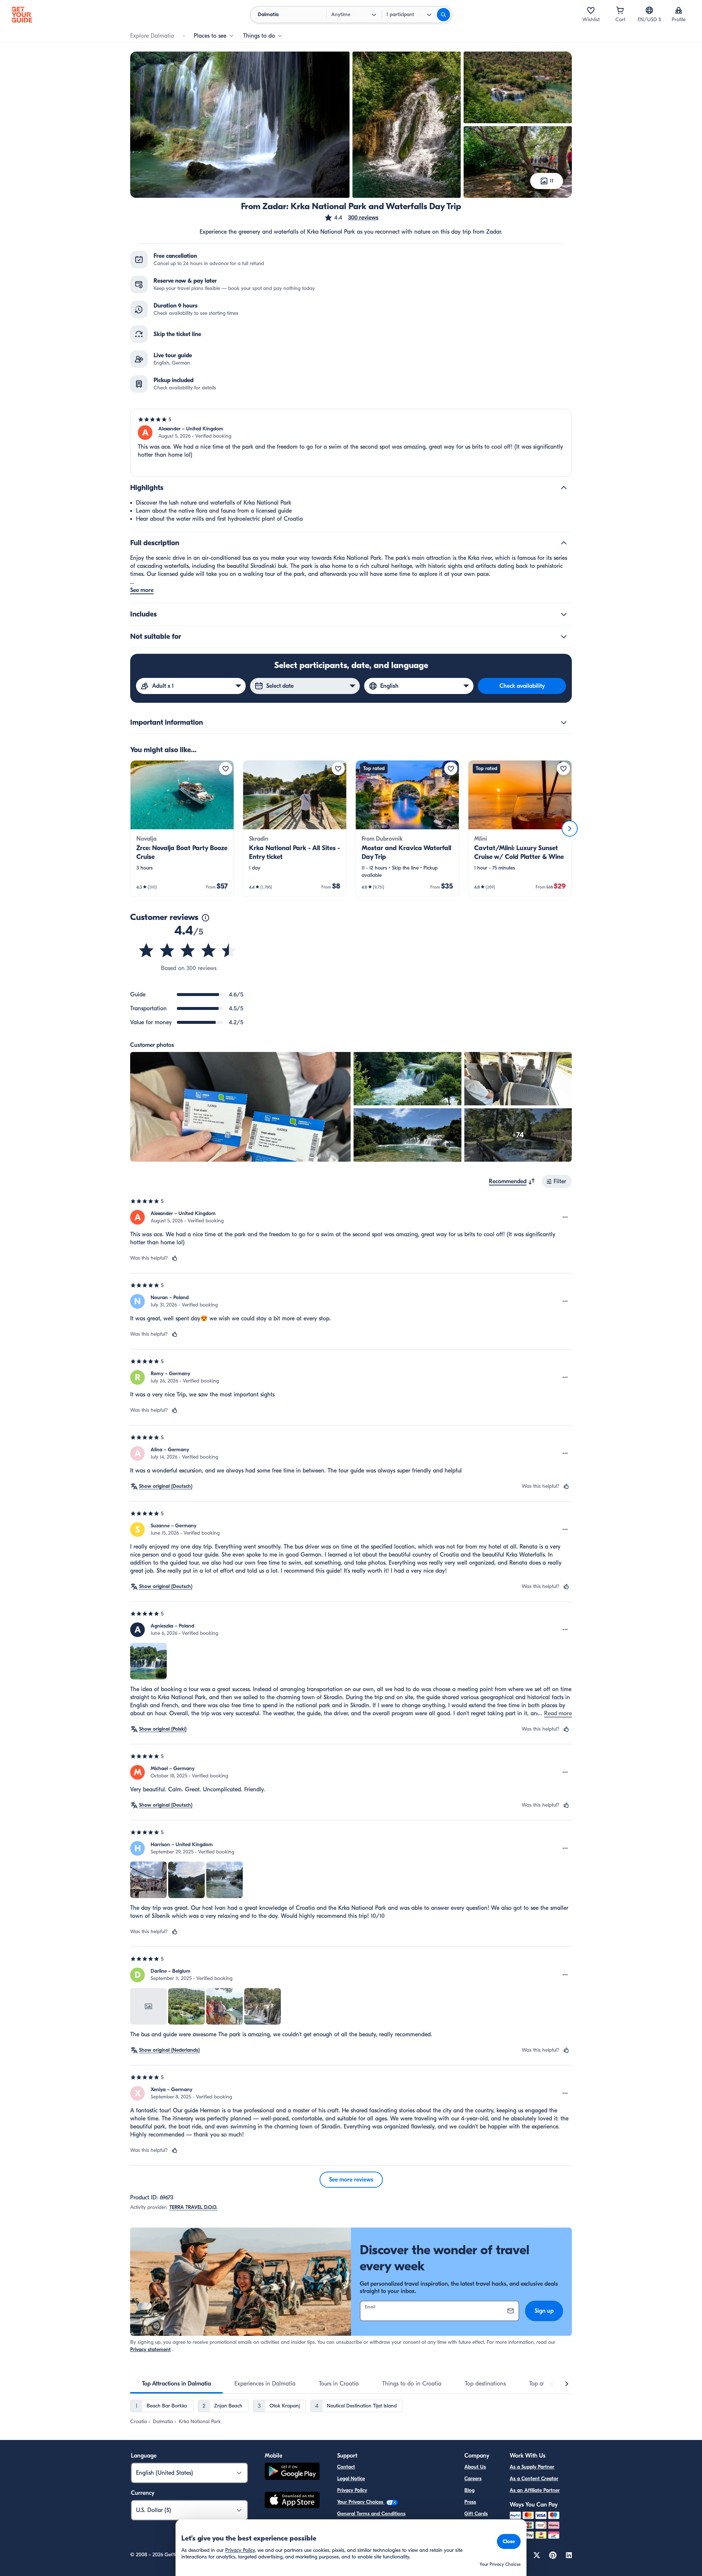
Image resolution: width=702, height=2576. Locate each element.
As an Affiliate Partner (535, 2490)
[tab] (176, 2384)
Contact (346, 2467)
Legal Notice (351, 2479)
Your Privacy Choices (361, 2502)
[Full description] (564, 543)
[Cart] (620, 10)
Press (470, 2502)
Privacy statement (150, 2349)
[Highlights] (564, 488)
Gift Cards (476, 2514)
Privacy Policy (352, 2490)
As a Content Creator (534, 2479)
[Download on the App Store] (292, 2501)
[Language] (649, 10)
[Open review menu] (565, 1217)
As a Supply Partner (532, 2467)
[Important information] (564, 723)
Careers (473, 2479)
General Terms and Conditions (371, 2514)
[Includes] (564, 614)
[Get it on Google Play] (292, 2472)
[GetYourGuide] (22, 15)
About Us (475, 2467)
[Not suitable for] (564, 637)
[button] (351, 218)
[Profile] (679, 10)
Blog (469, 2490)
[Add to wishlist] (226, 769)
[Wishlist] (591, 10)
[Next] (570, 829)
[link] (182, 829)
